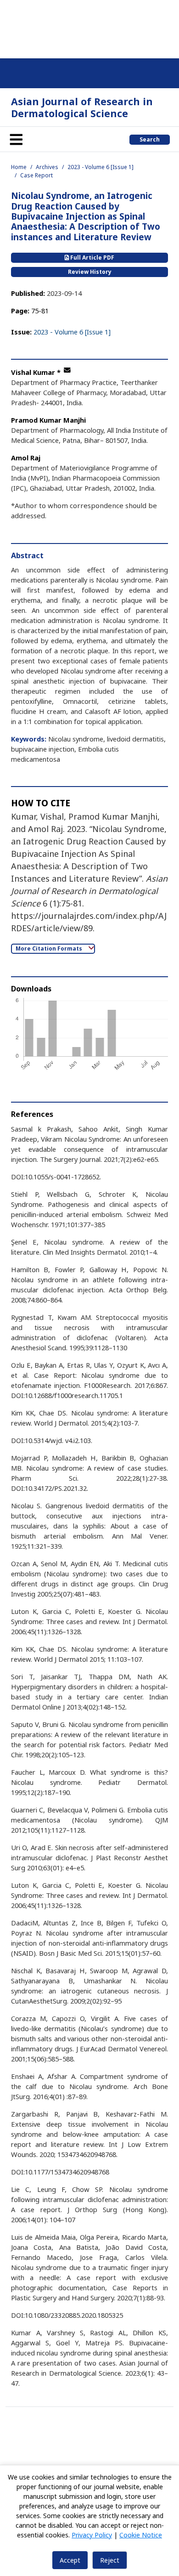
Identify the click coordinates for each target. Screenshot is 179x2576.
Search (150, 139)
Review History (90, 272)
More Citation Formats (50, 948)
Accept (70, 2560)
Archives (47, 167)
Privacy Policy (92, 2535)
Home (19, 167)
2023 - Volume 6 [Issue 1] (101, 167)
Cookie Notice (141, 2535)
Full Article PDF (92, 258)
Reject (110, 2560)
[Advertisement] (89, 28)
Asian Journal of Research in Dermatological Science (82, 107)
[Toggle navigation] (16, 139)
